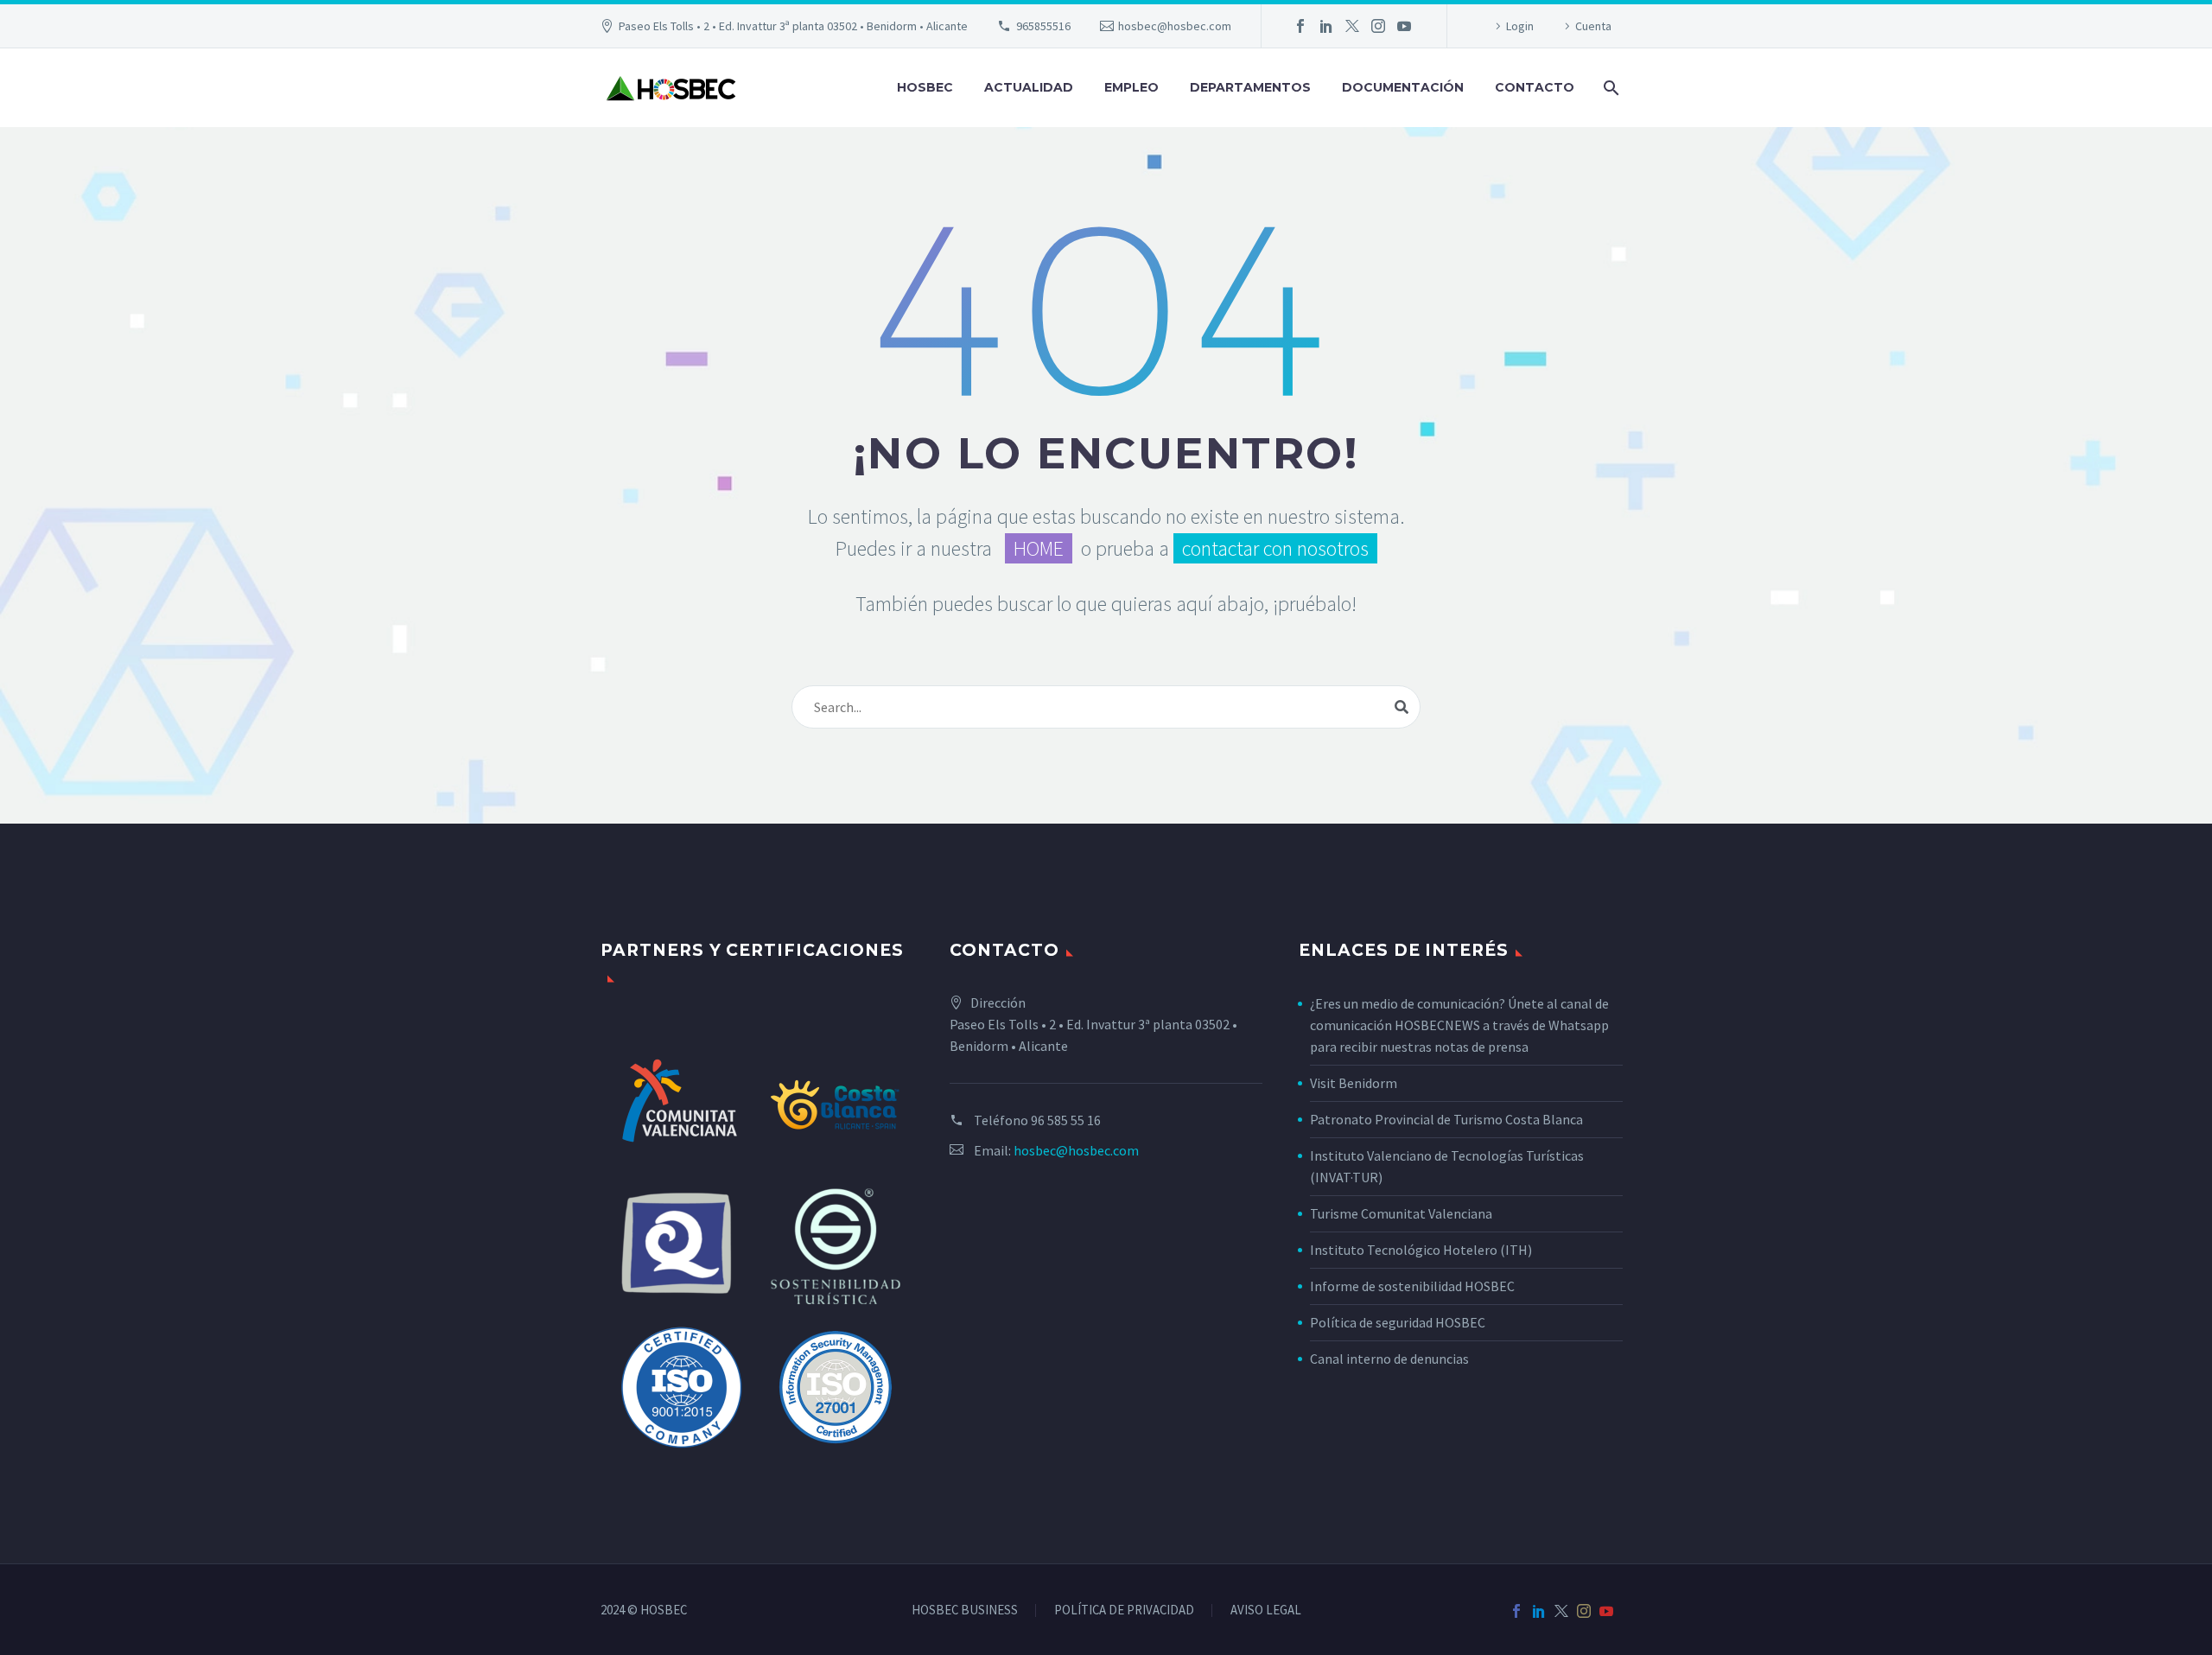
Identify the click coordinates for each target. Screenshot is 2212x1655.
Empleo (1131, 87)
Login (1520, 26)
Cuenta (1593, 26)
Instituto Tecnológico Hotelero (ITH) (1421, 1250)
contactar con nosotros (1275, 548)
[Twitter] (1352, 26)
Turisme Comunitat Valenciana (1401, 1213)
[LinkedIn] (1326, 26)
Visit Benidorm (1354, 1083)
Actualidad (1029, 87)
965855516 (1043, 26)
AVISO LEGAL (1266, 1610)
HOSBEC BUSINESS (965, 1610)
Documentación (1403, 87)
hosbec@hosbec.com (1175, 26)
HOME (1039, 548)
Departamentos (1250, 87)
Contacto (1535, 87)
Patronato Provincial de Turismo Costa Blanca (1446, 1119)
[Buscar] (1609, 88)
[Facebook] (1300, 26)
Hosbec (925, 87)
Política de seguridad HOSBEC (1398, 1322)
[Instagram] (1378, 26)
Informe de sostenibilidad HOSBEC (1414, 1286)
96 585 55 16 (1066, 1120)
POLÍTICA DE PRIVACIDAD (1124, 1610)
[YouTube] (1404, 26)
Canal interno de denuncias (1389, 1359)
